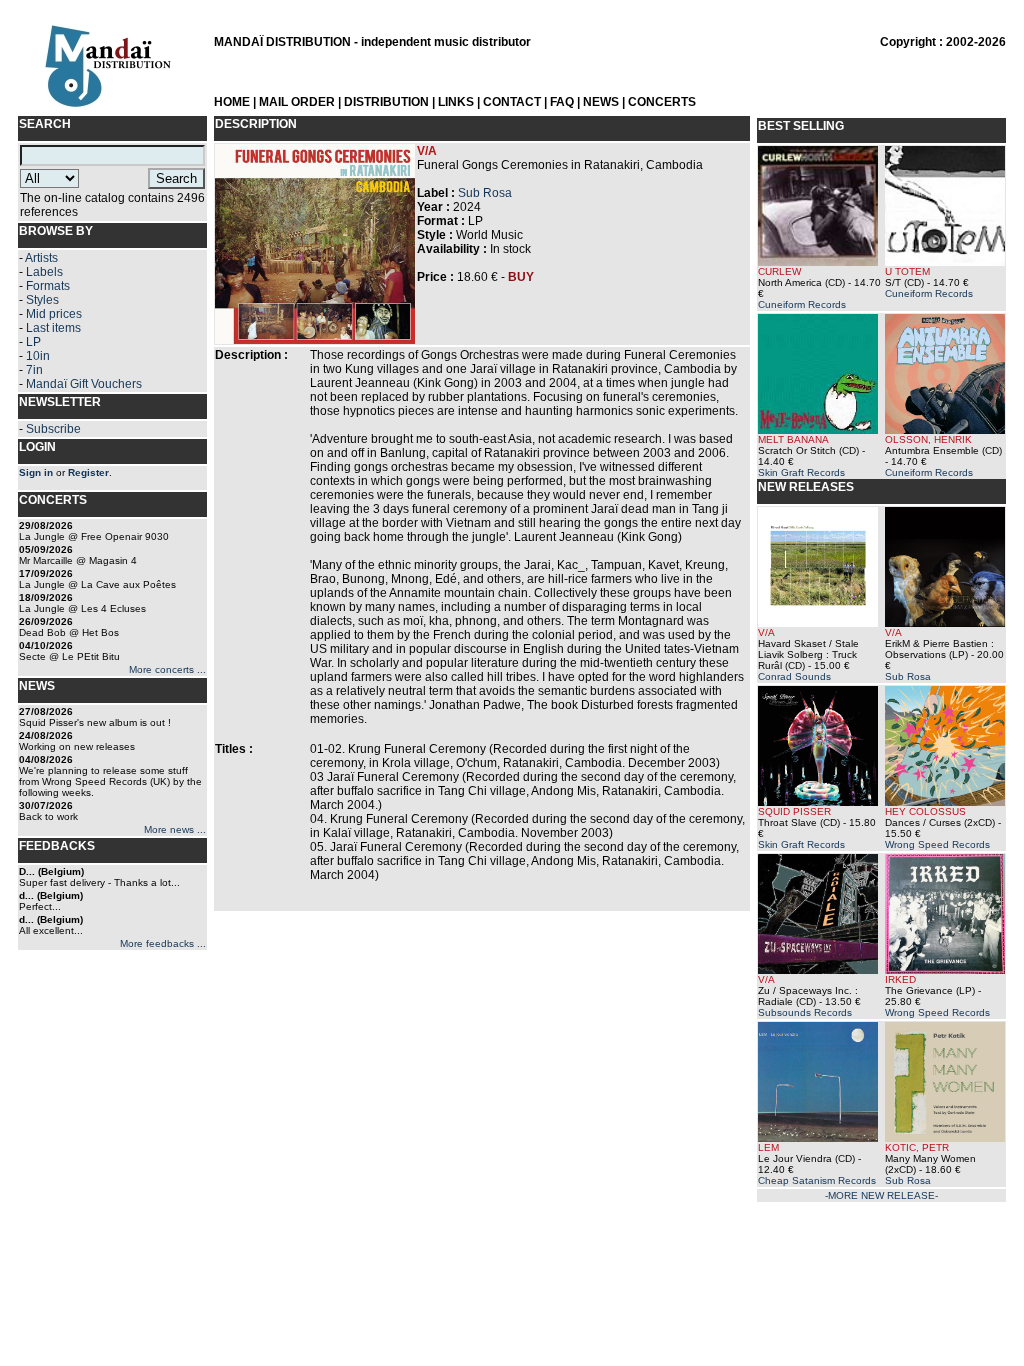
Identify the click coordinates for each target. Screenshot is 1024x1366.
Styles (42, 300)
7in (34, 370)
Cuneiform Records (802, 304)
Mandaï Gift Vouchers (84, 384)
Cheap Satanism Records (817, 1180)
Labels (44, 272)
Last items (53, 328)
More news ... (175, 829)
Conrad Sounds (794, 676)
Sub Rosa (485, 193)
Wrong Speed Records (937, 844)
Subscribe (53, 429)
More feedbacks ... (163, 943)
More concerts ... (167, 669)
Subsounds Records (805, 1012)
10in (38, 356)
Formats (48, 286)
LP (33, 342)
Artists (41, 258)
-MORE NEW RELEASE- (881, 1195)
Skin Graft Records (801, 472)
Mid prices (54, 314)
